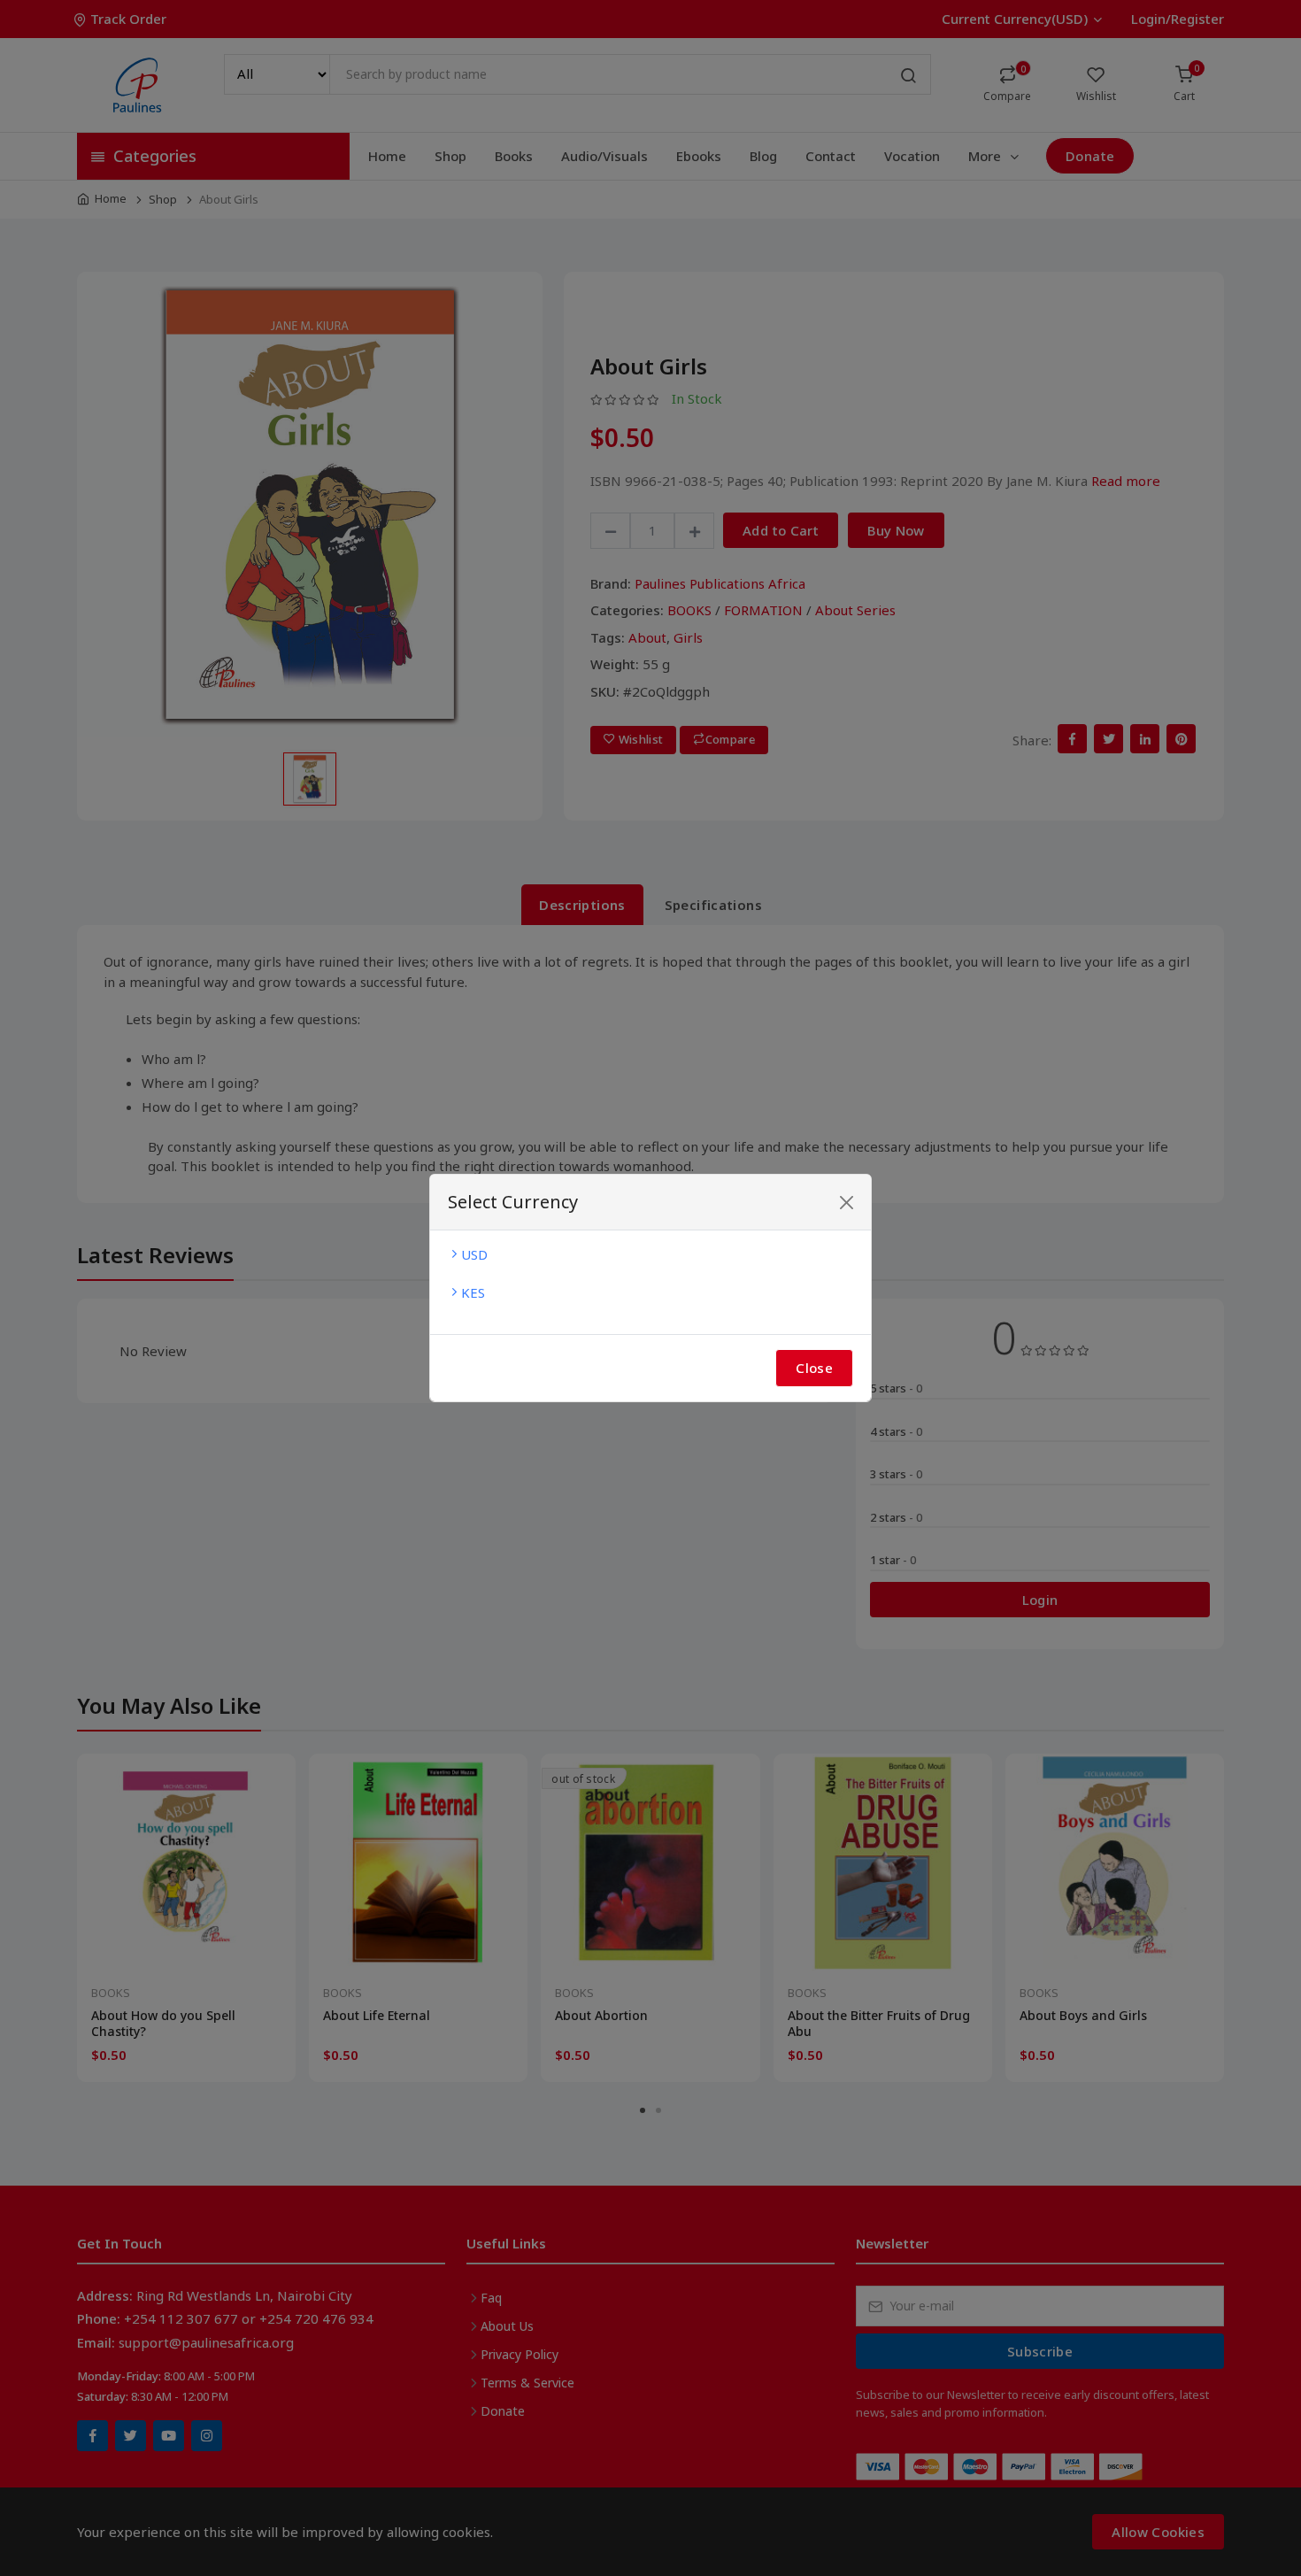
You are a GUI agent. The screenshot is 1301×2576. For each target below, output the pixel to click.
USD (474, 1254)
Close (814, 1368)
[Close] (847, 1203)
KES (473, 1292)
